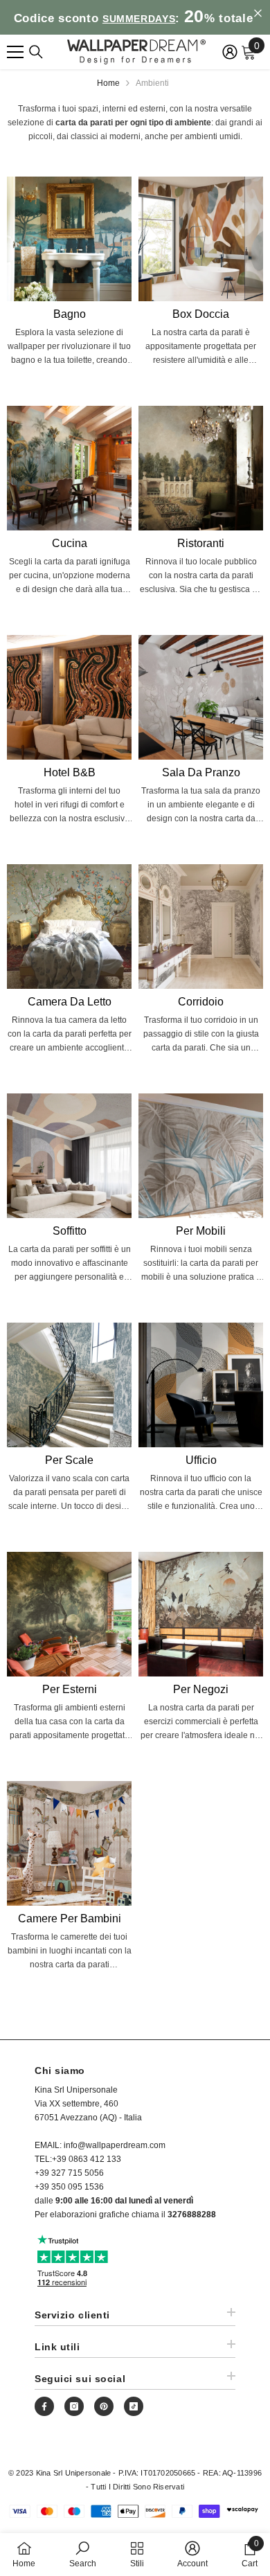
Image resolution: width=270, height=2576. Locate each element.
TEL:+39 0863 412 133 (78, 2159)
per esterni (70, 1689)
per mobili (201, 1231)
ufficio (201, 1460)
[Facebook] (44, 2406)
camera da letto (70, 1002)
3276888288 (192, 2215)
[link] (83, 2554)
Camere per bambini (70, 1918)
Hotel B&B (70, 772)
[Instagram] (74, 2406)
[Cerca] (36, 52)
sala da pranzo (201, 772)
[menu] (15, 52)
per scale (69, 1460)
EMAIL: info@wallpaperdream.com (100, 2145)
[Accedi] (230, 52)
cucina (70, 543)
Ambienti (152, 83)
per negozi (201, 1689)
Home (108, 83)
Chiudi (258, 14)
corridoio (201, 1002)
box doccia (201, 314)
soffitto (70, 1231)
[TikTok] (134, 2406)
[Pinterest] (104, 2406)
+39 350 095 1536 (69, 2187)
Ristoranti (201, 543)
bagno (70, 314)
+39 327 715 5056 (69, 2173)
